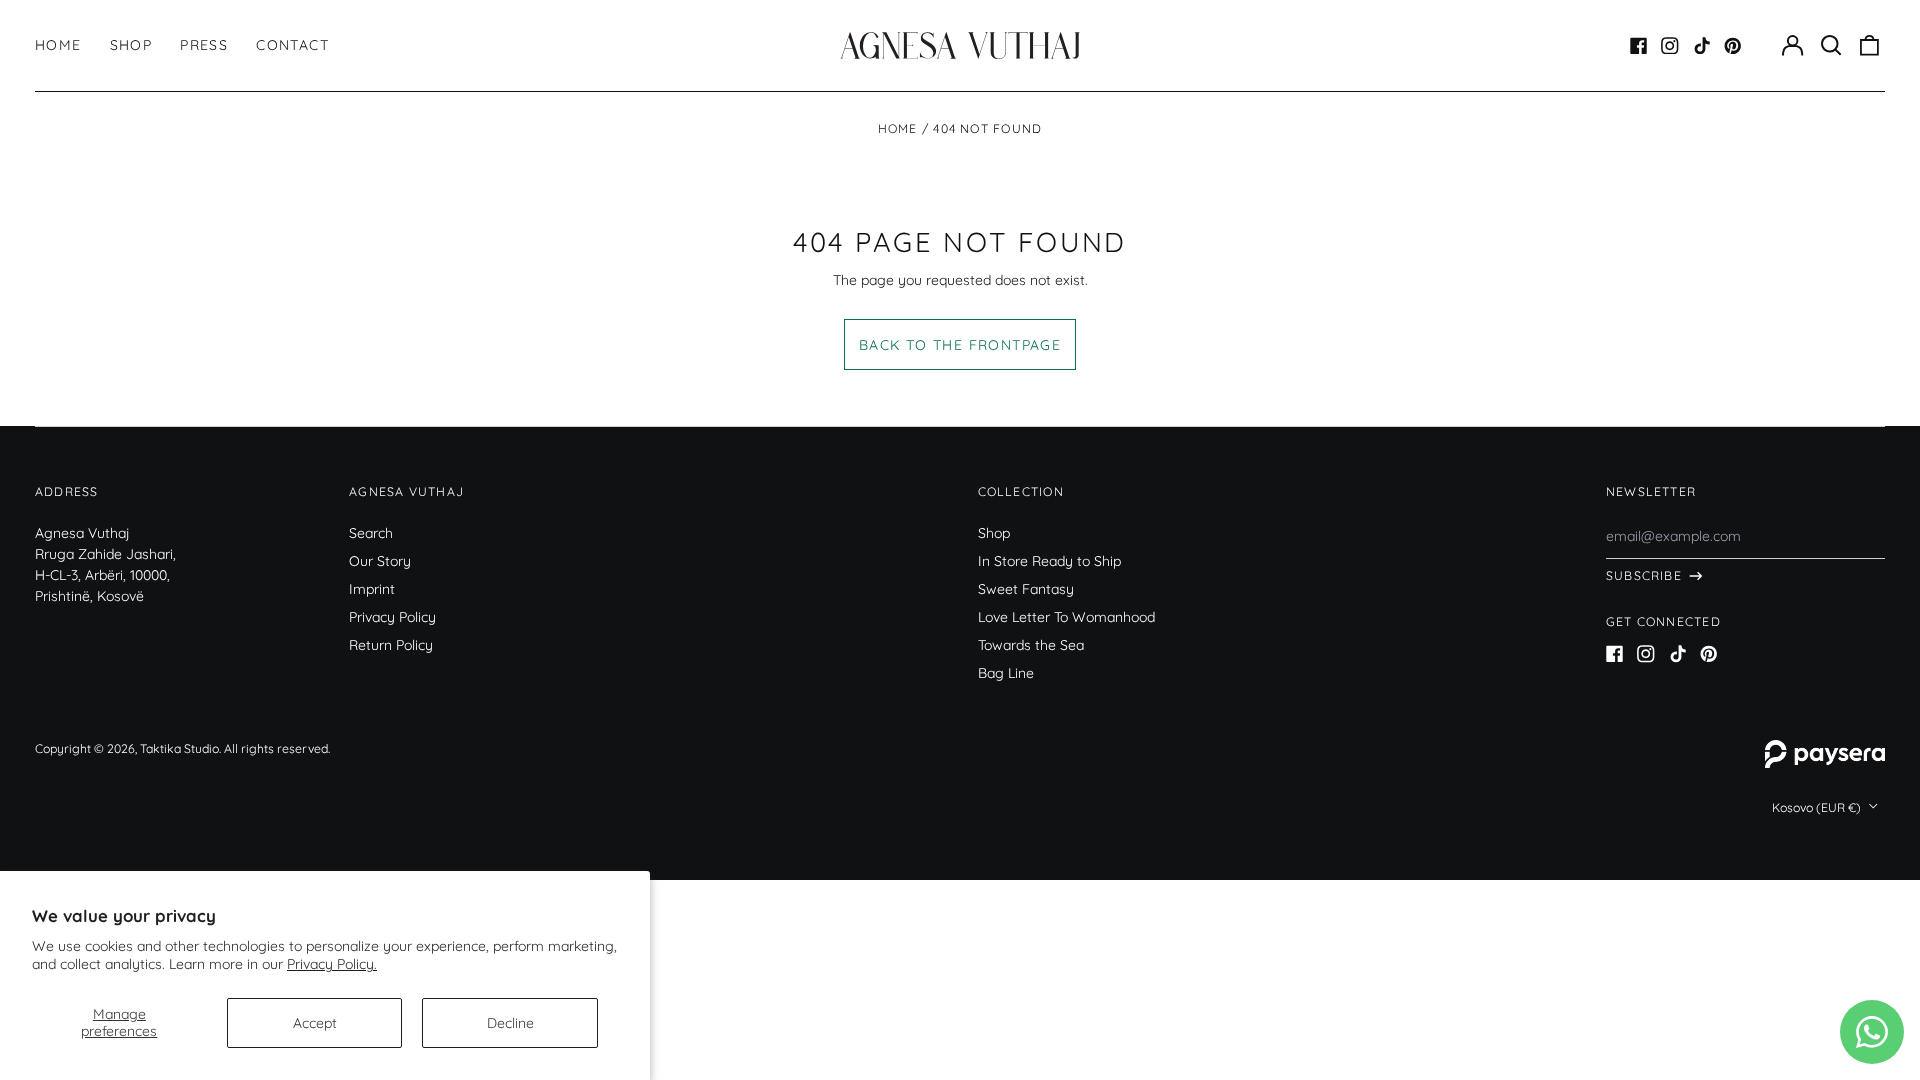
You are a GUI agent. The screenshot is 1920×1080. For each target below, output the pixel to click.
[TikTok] (1702, 46)
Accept (315, 1023)
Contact (292, 45)
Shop (131, 45)
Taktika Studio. (180, 748)
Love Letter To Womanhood (1066, 617)
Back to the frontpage (960, 345)
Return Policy (391, 645)
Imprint (372, 589)
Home (58, 45)
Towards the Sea (1031, 645)
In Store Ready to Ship (1049, 561)
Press (204, 45)
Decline (510, 1023)
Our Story (380, 561)
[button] (1831, 46)
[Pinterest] (1733, 46)
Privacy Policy (392, 617)
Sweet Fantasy (1026, 589)
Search (371, 533)
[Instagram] (1670, 46)
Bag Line (1006, 673)
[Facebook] (1639, 46)
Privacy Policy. (332, 964)
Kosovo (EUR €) (1818, 807)
